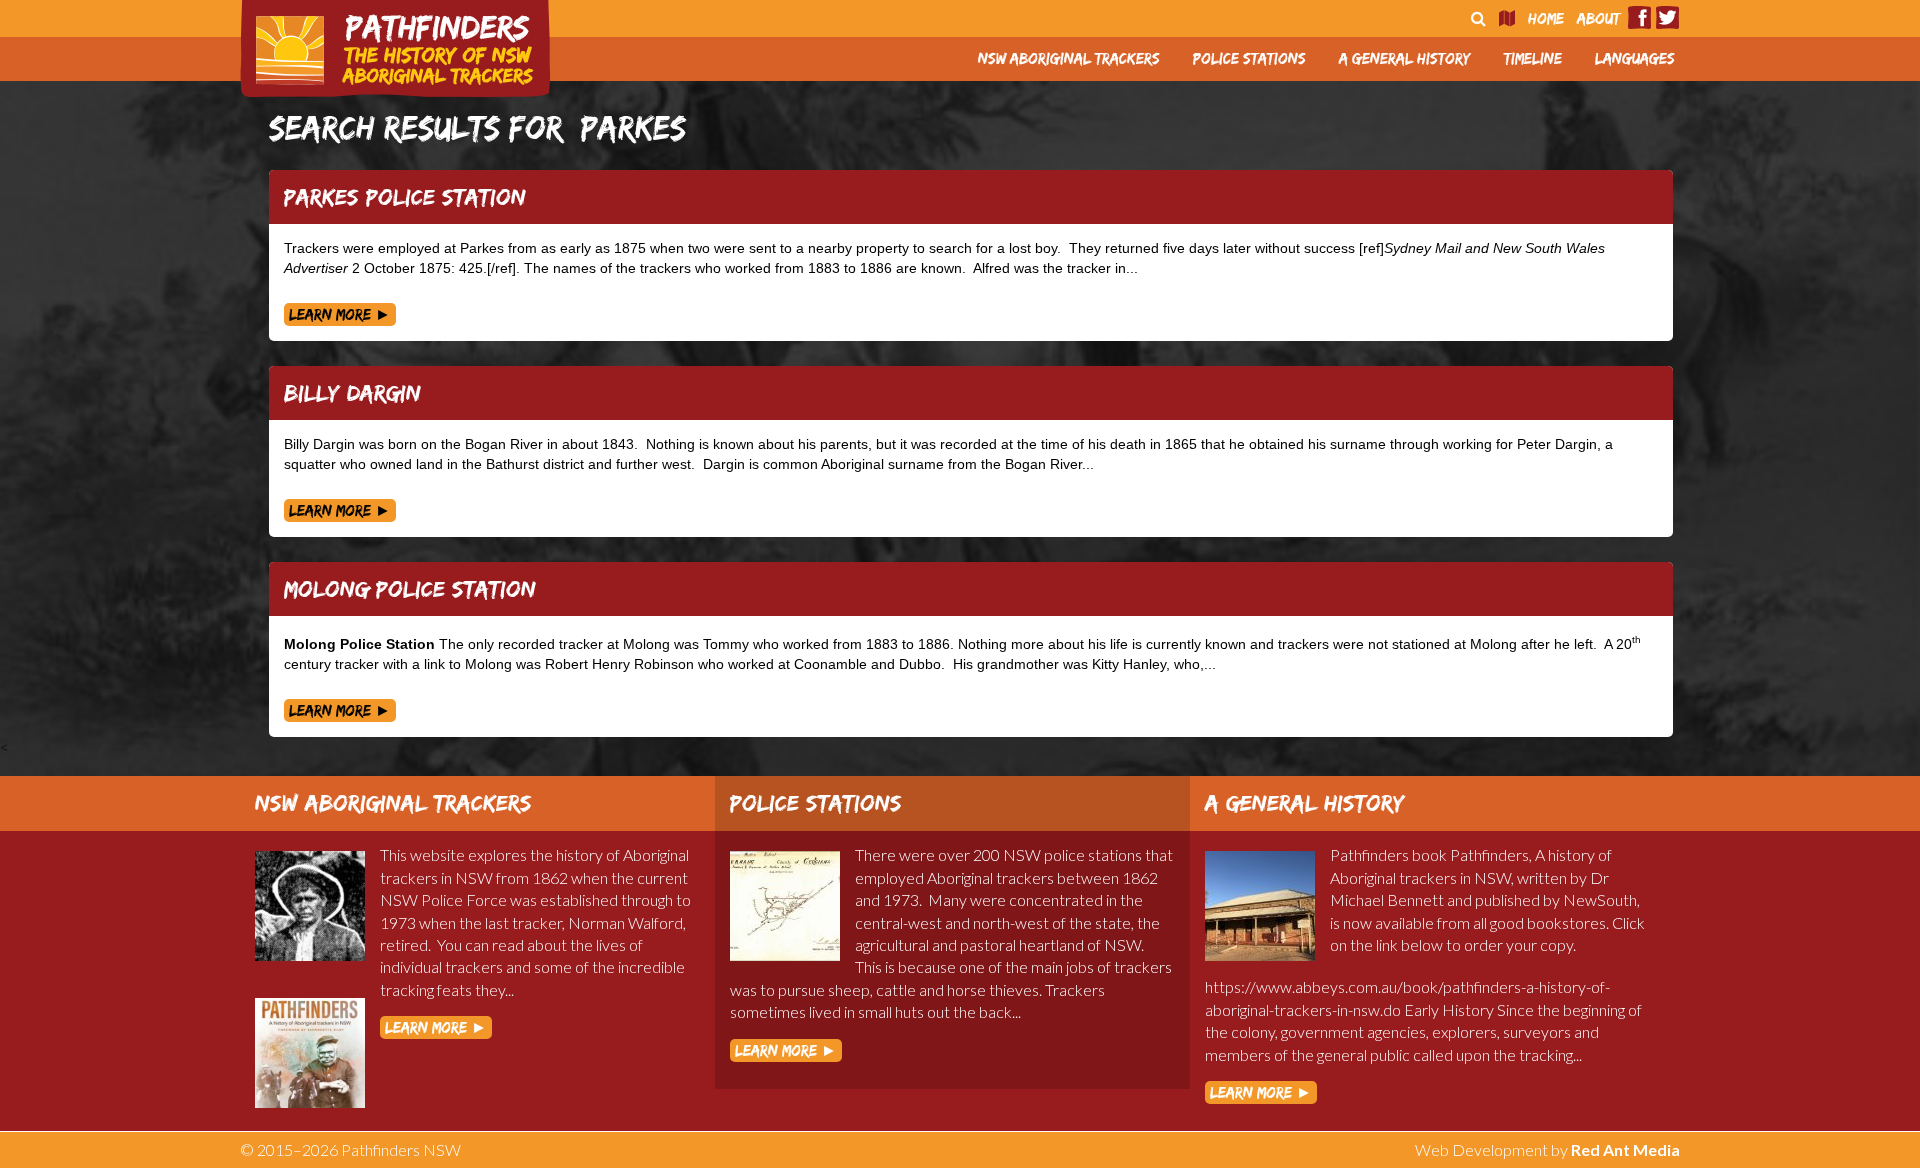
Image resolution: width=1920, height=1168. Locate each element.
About (1598, 18)
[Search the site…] (1478, 18)
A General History (1405, 58)
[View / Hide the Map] (1507, 18)
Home (1546, 18)
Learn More (340, 314)
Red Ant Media (1625, 1149)
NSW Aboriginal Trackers (1069, 58)
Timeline (1533, 58)
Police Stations (1249, 58)
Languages (1635, 58)
